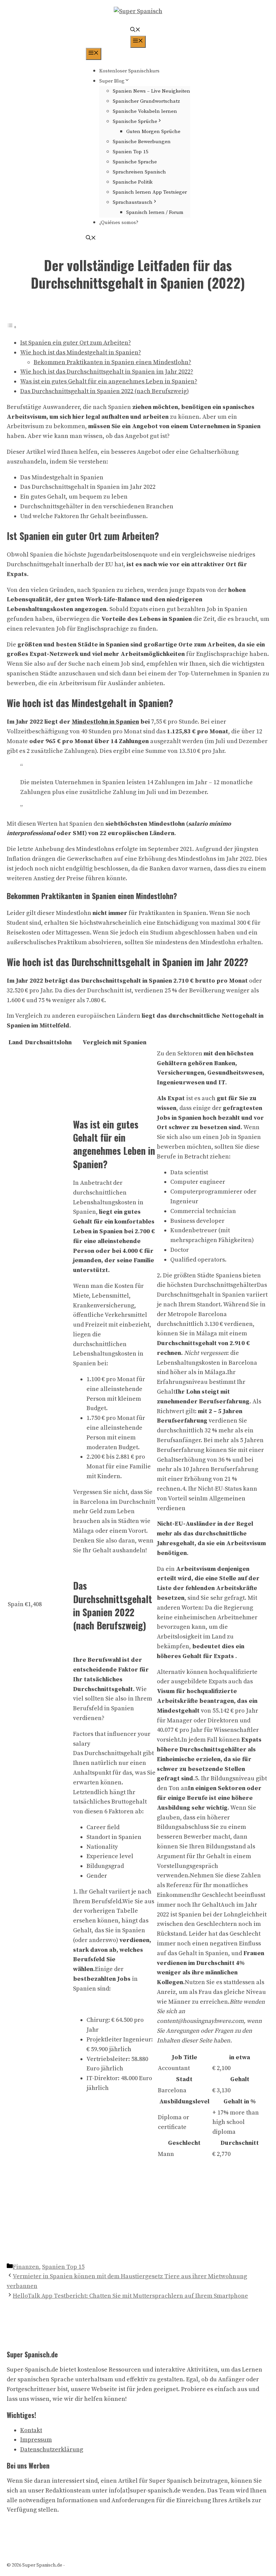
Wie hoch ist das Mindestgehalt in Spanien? (81, 353)
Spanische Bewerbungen (142, 142)
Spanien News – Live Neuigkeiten (151, 91)
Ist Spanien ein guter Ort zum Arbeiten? (76, 343)
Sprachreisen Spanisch (139, 172)
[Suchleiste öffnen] (135, 30)
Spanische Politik (133, 182)
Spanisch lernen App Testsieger (150, 192)
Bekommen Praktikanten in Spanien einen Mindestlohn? (112, 362)
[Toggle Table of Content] (12, 327)
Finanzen (26, 2267)
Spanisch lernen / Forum (155, 212)
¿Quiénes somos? (119, 222)
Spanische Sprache (135, 162)
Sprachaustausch (133, 202)
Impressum (36, 2440)
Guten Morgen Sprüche (153, 132)
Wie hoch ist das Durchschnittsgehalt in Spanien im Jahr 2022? (107, 372)
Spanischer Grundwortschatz (146, 101)
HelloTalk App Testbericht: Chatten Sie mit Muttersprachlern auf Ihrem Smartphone (130, 2296)
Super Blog (112, 81)
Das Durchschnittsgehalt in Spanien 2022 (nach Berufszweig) (105, 391)
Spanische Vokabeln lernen (145, 111)
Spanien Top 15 (131, 152)
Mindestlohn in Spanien (105, 722)
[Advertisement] (138, 2212)
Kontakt (31, 2430)
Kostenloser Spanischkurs (129, 71)
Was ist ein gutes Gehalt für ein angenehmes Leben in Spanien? (109, 381)
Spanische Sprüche (135, 121)
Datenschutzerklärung (52, 2450)
